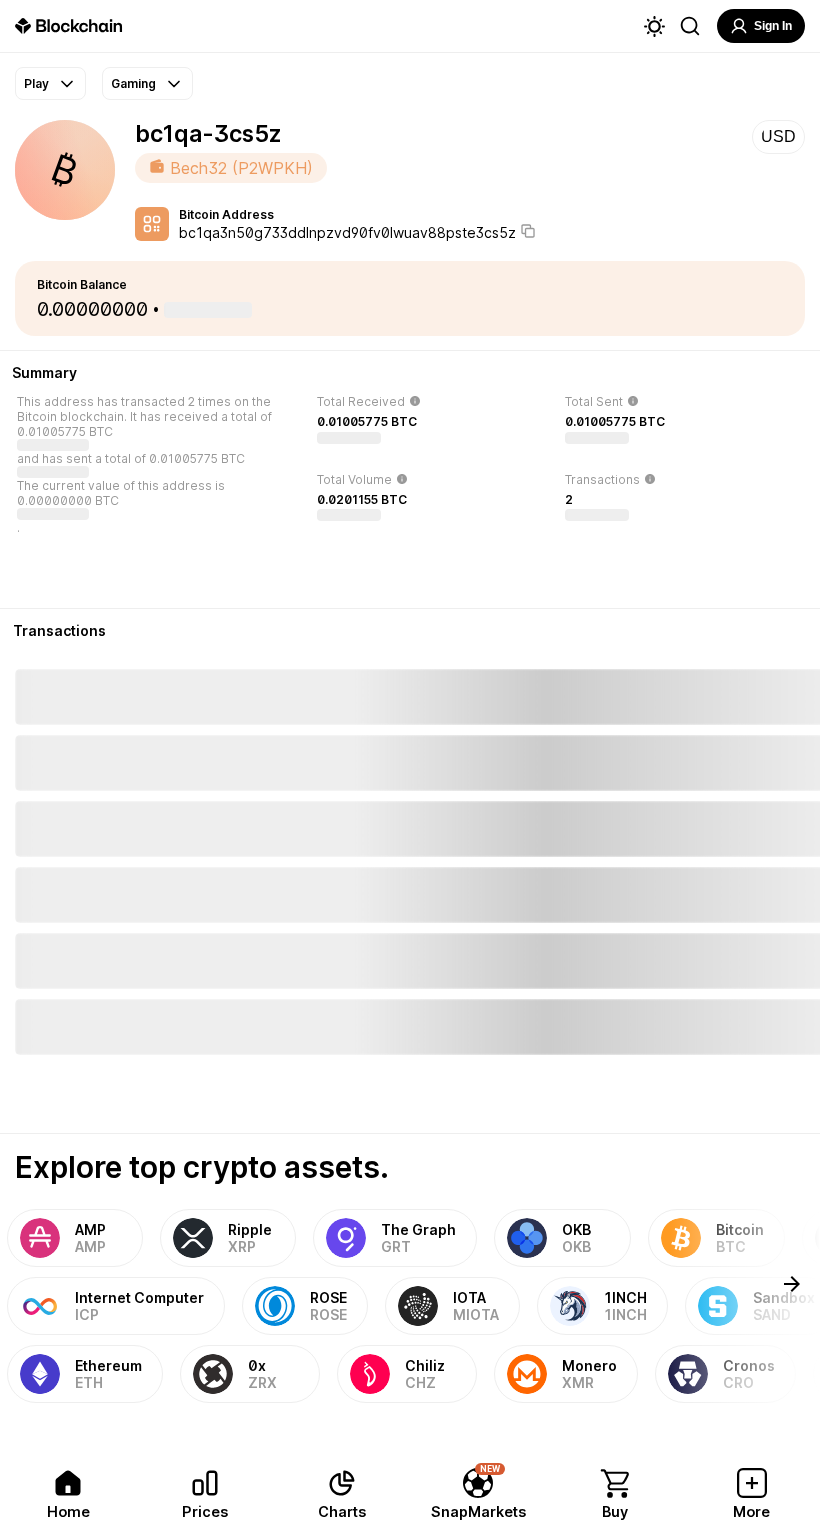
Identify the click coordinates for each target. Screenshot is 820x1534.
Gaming (133, 83)
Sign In (773, 26)
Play (36, 83)
